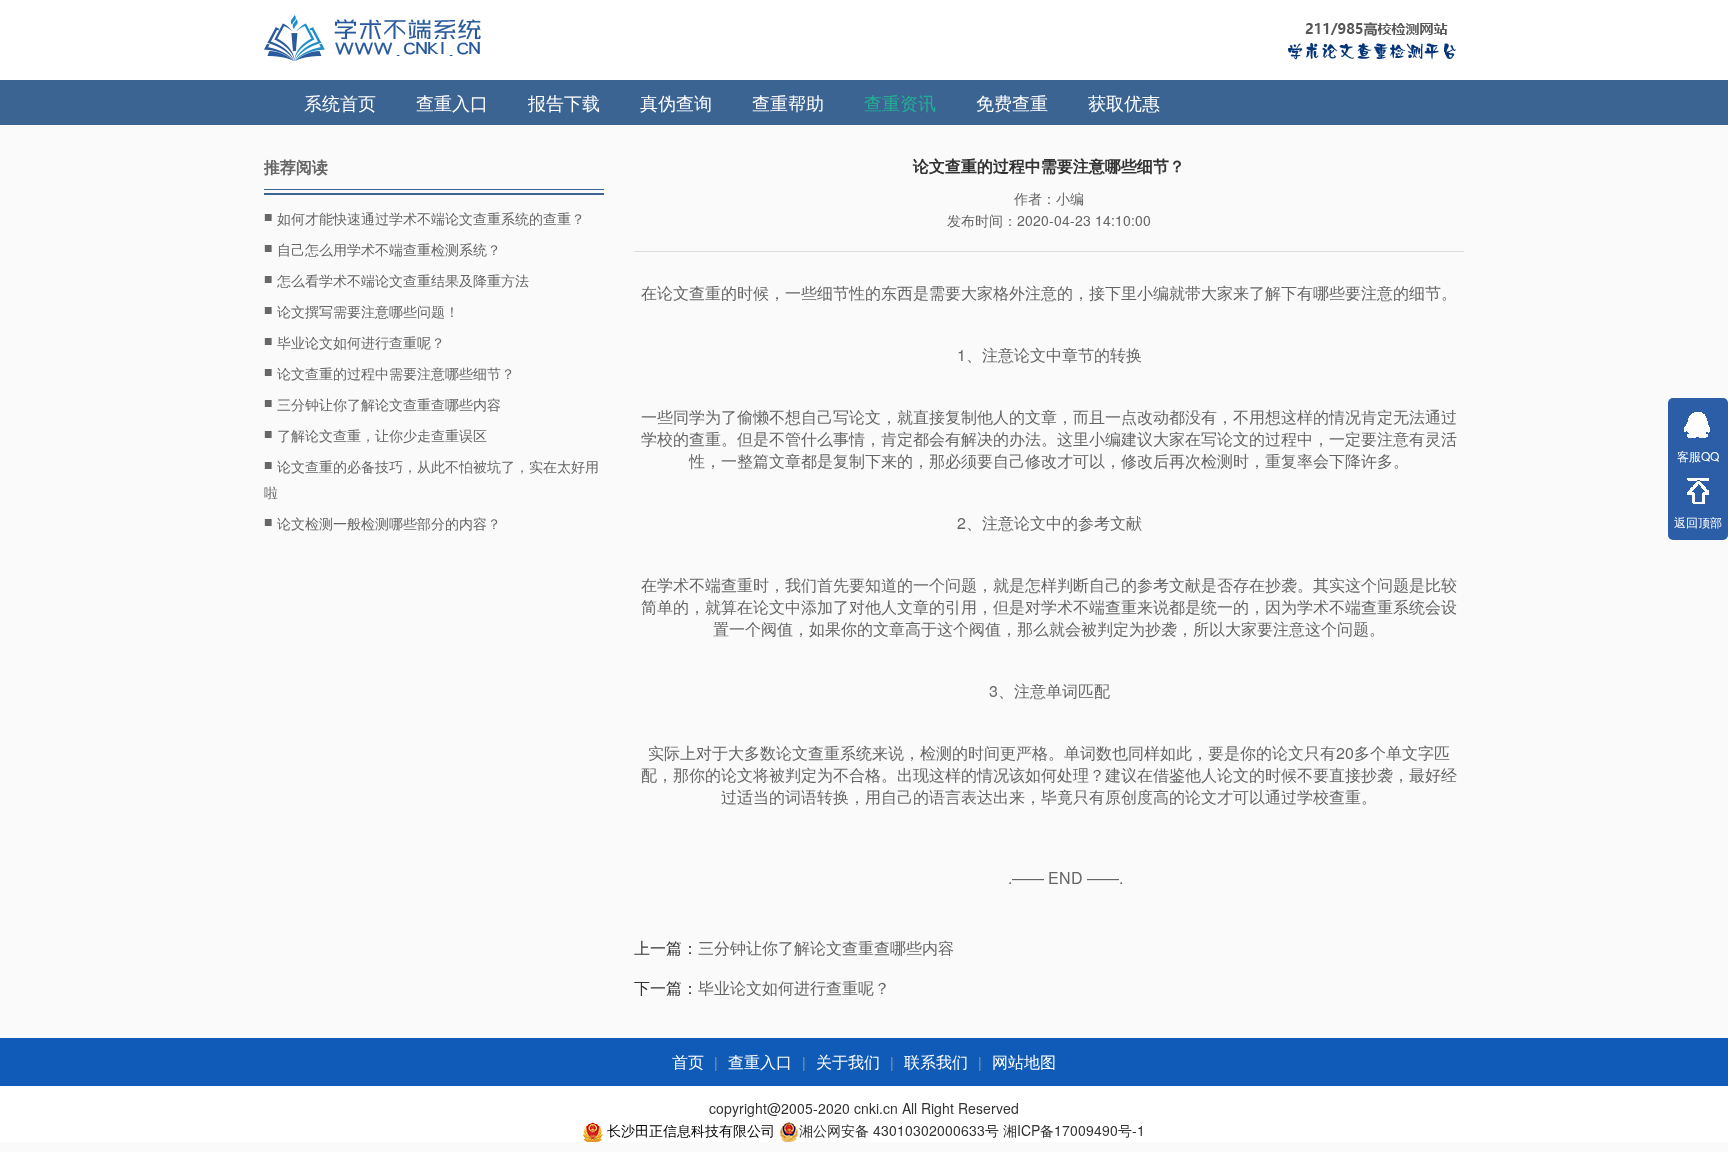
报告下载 (564, 102)
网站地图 (1024, 1062)
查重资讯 (900, 102)
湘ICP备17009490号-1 (1074, 1130)
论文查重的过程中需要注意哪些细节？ (389, 372)
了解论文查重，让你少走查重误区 (375, 434)
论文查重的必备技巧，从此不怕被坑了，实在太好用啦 (431, 478)
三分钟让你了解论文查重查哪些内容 (382, 403)
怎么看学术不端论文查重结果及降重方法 (396, 279)
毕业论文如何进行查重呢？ (354, 341)
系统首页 (340, 102)
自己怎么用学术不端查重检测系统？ (382, 248)
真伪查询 (676, 102)
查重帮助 (788, 102)
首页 (688, 1062)
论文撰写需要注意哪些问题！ (361, 310)
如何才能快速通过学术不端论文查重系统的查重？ (424, 217)
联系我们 (936, 1062)
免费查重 (1012, 102)
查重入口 (452, 102)
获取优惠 (1124, 102)
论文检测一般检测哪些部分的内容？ (382, 522)
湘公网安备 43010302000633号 (899, 1130)
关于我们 (848, 1062)
